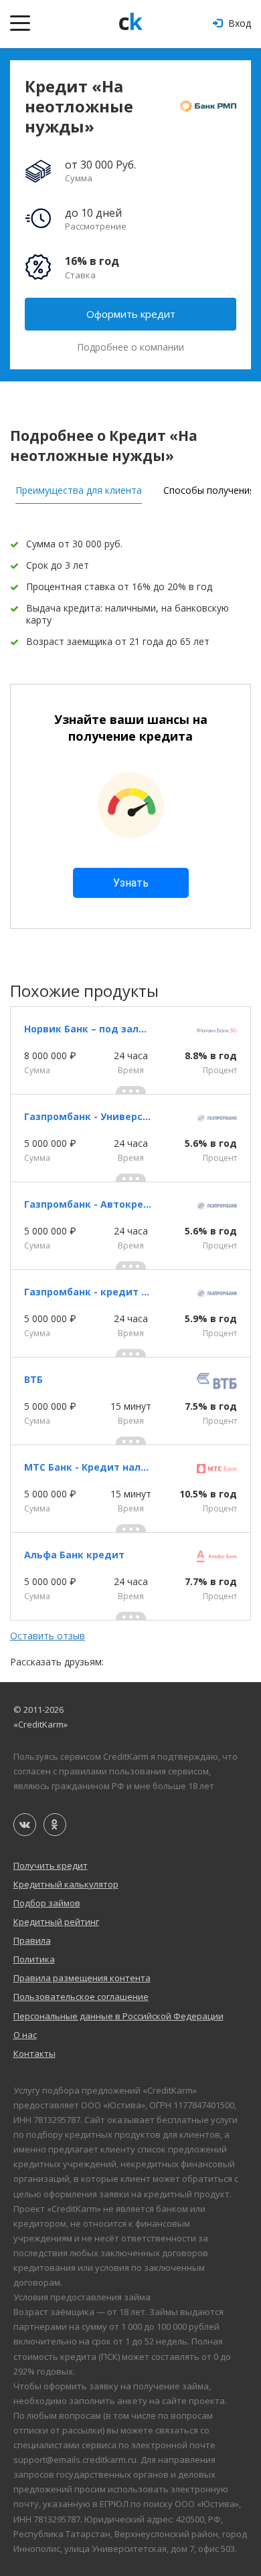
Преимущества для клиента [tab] (79, 490)
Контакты (34, 2053)
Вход (238, 23)
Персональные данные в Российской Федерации (118, 2016)
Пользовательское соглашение (81, 1997)
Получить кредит (51, 1865)
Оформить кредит (131, 314)
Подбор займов (47, 1903)
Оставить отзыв (48, 1636)
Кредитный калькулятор (66, 1884)
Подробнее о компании (130, 347)
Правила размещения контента (82, 1978)
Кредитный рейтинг (56, 1922)
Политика (34, 1959)
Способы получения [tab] (209, 490)
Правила (32, 1940)
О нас (25, 2035)
